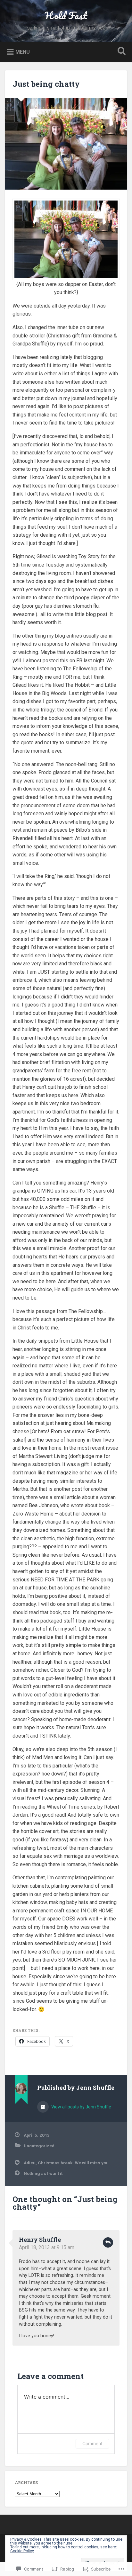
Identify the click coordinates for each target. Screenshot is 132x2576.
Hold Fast (66, 16)
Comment (92, 2443)
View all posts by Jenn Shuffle (81, 2107)
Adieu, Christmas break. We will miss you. (67, 2163)
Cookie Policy (22, 2551)
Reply (108, 2242)
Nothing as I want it (43, 2173)
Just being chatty (46, 84)
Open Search (120, 52)
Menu (23, 52)
